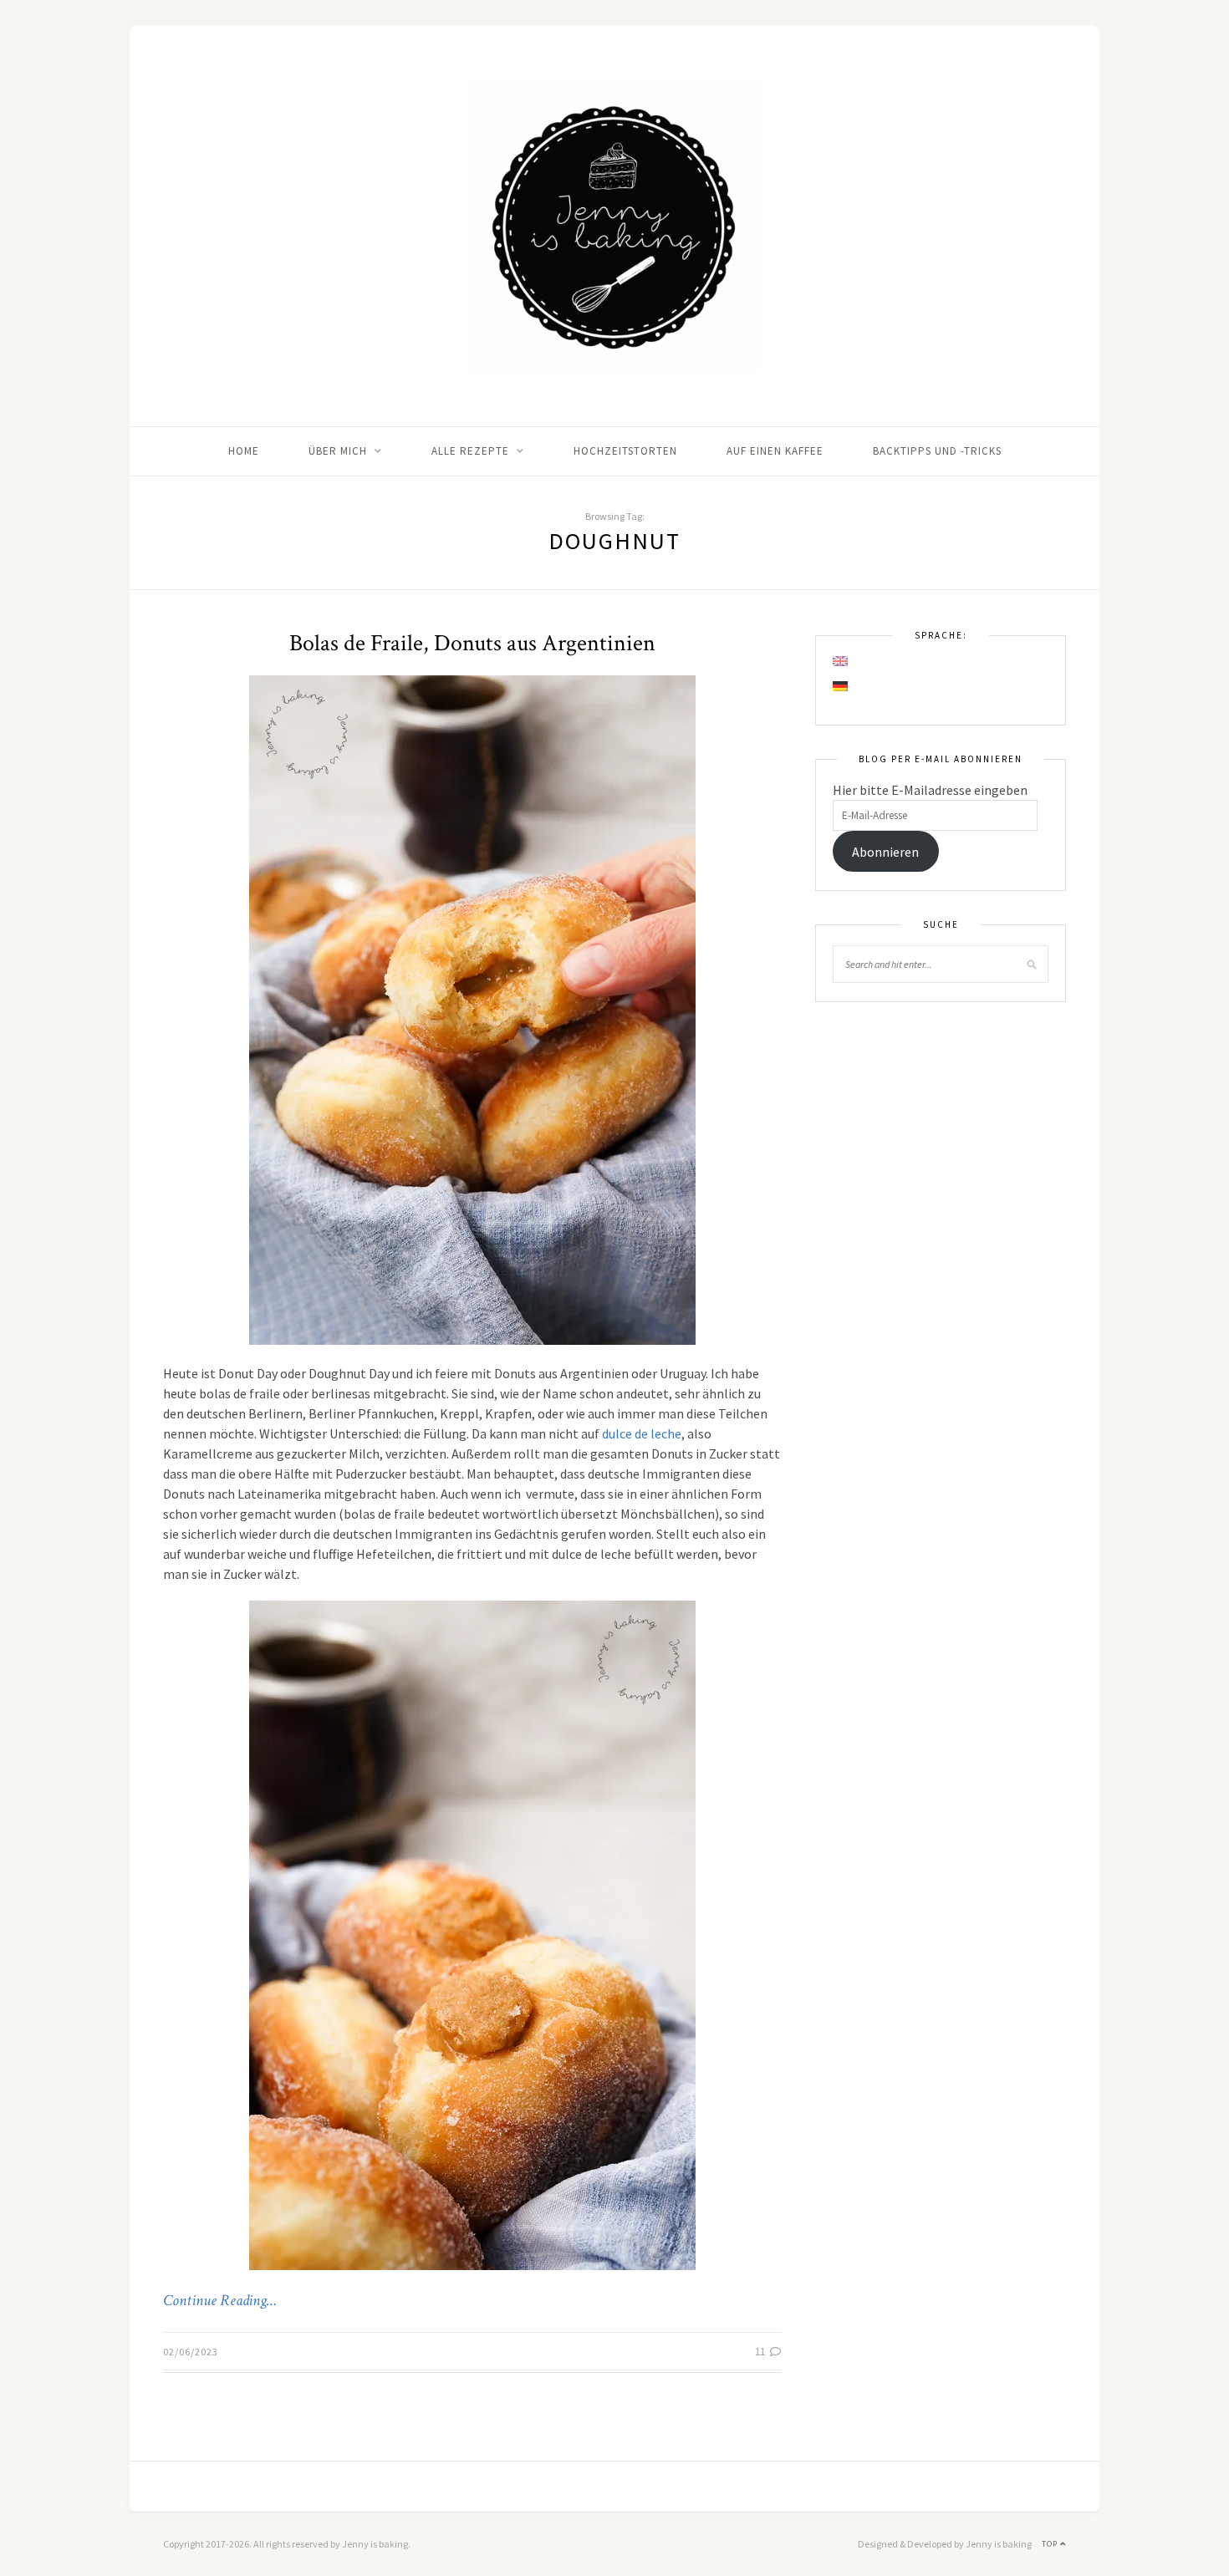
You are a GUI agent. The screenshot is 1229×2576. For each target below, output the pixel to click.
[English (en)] (841, 661)
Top (1051, 2544)
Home (244, 451)
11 (761, 2352)
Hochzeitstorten (625, 451)
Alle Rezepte (470, 451)
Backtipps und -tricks (937, 451)
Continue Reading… (220, 2301)
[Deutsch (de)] (841, 686)
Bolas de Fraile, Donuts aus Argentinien (472, 643)
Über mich (338, 451)
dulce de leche (642, 1433)
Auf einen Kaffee (775, 451)
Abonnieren (885, 852)
